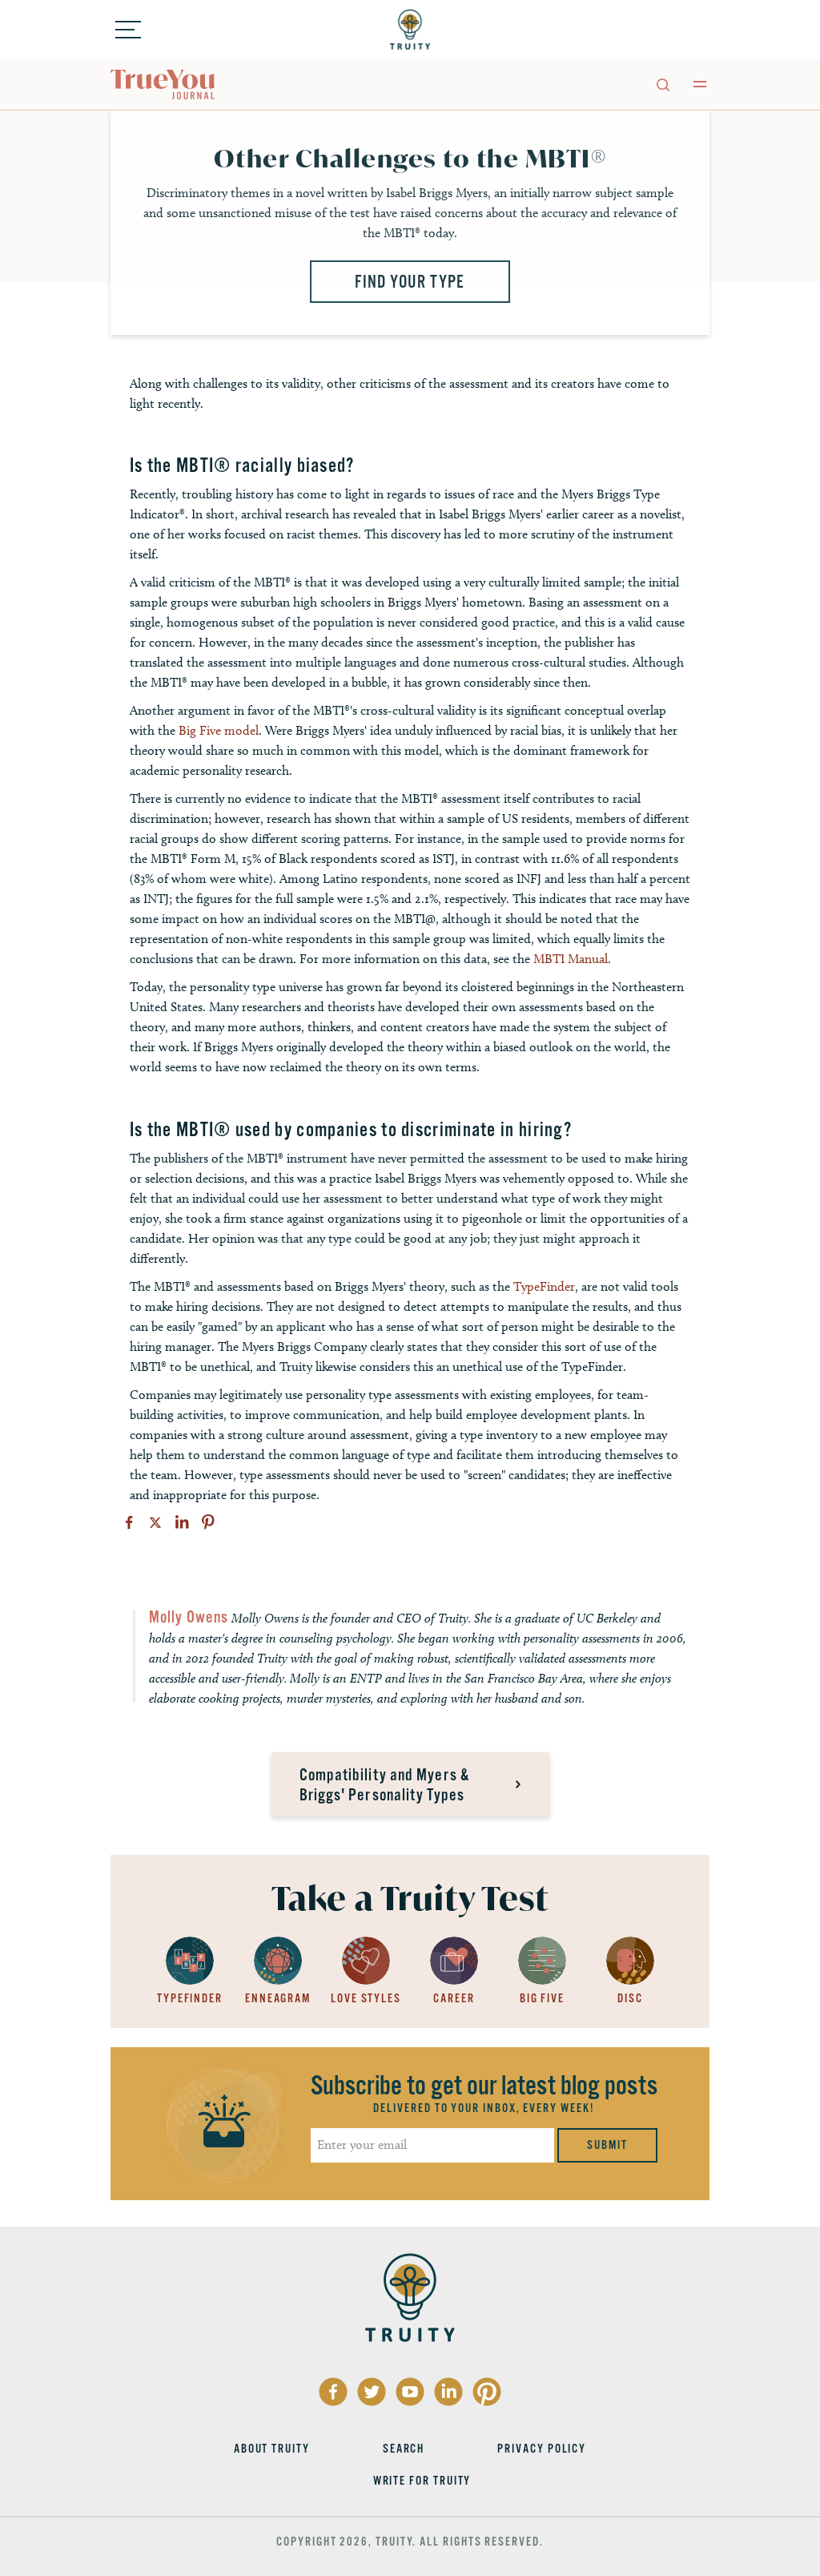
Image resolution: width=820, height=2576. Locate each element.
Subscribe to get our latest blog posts (484, 2086)
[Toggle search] (662, 84)
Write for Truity (422, 2481)
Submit (607, 2145)
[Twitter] (155, 1522)
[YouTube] (410, 2392)
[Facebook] (129, 1522)
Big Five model (219, 730)
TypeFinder (544, 1286)
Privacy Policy (542, 2449)
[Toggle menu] (128, 30)
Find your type (410, 282)
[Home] (410, 30)
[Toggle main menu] (700, 84)
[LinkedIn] (182, 1522)
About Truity (272, 2449)
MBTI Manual (571, 959)
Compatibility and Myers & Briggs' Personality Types (385, 1785)
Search (404, 2449)
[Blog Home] (163, 85)
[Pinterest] (208, 1522)
